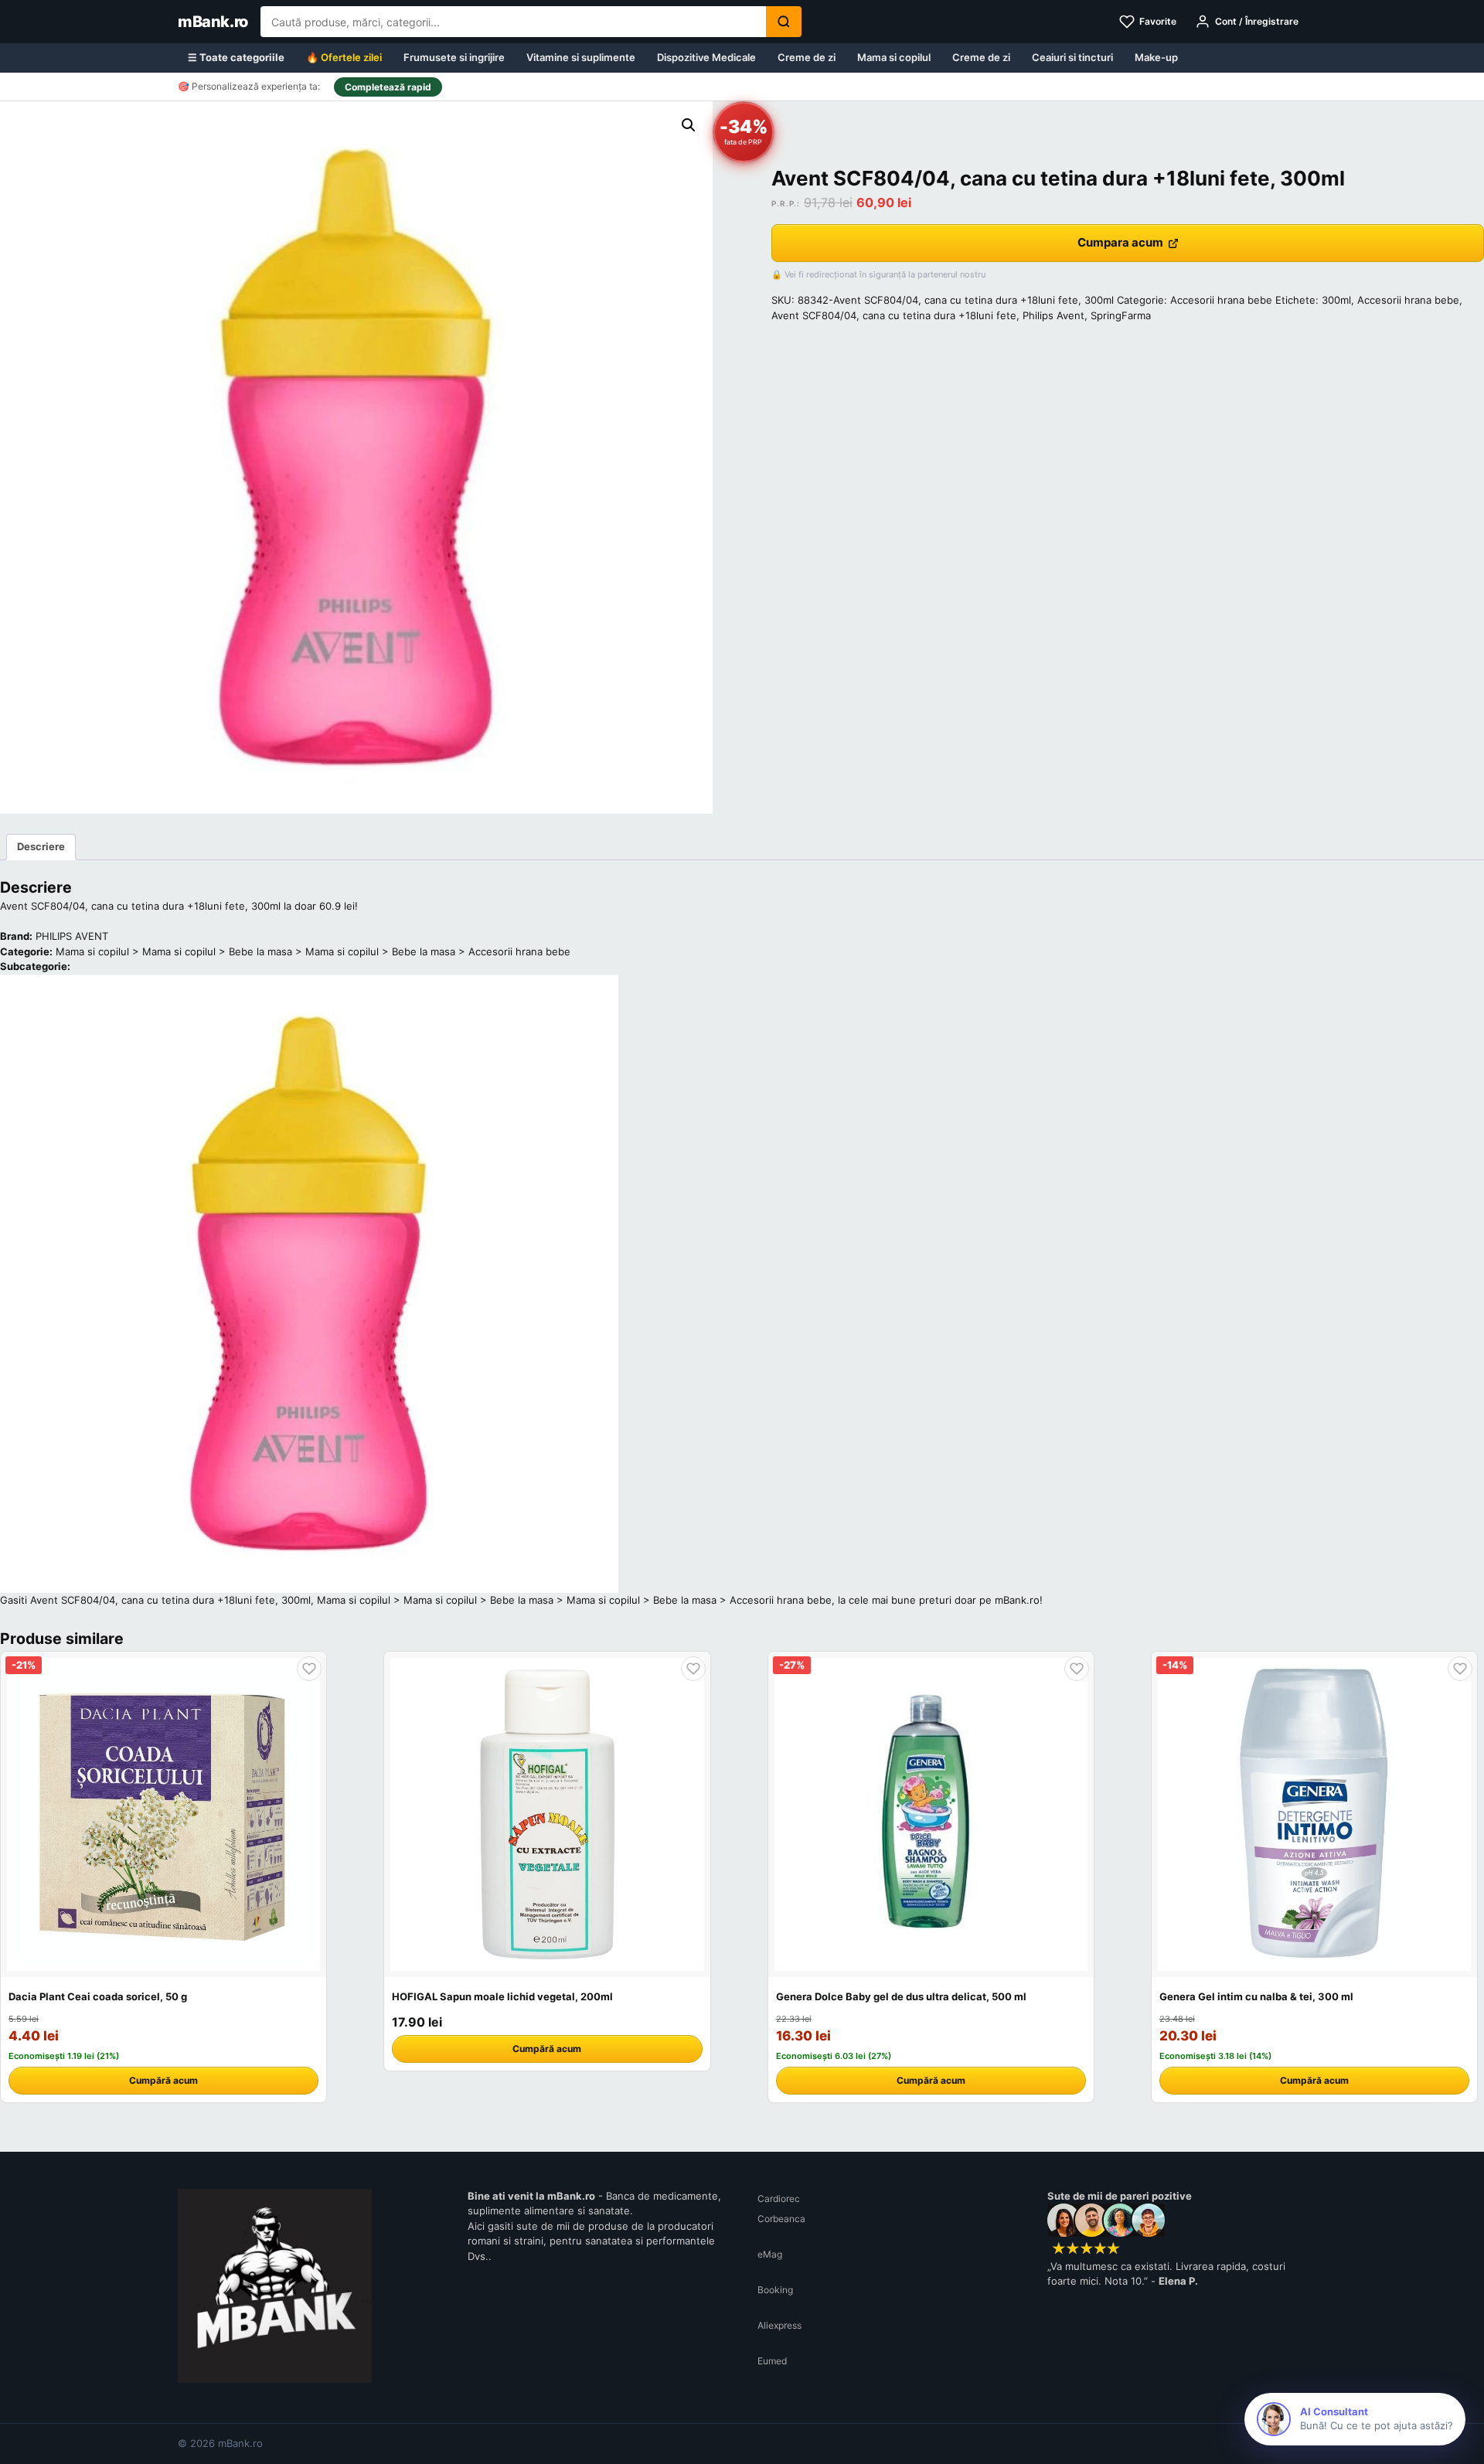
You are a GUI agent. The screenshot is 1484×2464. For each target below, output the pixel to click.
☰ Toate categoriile (236, 57)
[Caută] (784, 22)
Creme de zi (807, 57)
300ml (1336, 300)
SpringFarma (1121, 315)
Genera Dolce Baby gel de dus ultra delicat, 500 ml (901, 1996)
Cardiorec (779, 2199)
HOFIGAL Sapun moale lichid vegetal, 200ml (502, 1996)
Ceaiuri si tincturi (1072, 57)
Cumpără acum (163, 2080)
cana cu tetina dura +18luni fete (939, 315)
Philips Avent (1053, 315)
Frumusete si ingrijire (454, 57)
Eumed (772, 2361)
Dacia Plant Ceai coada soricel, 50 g (98, 1996)
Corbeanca (781, 2219)
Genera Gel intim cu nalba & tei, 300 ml (1256, 1996)
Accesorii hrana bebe (1221, 300)
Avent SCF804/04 (814, 315)
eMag (770, 2254)
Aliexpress (779, 2325)
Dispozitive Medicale (706, 57)
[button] (689, 125)
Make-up (1156, 57)
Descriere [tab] (41, 846)
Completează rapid (388, 87)
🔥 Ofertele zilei (344, 57)
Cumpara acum (1120, 242)
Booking (775, 2290)
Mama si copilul (894, 57)
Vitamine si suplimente (581, 57)
